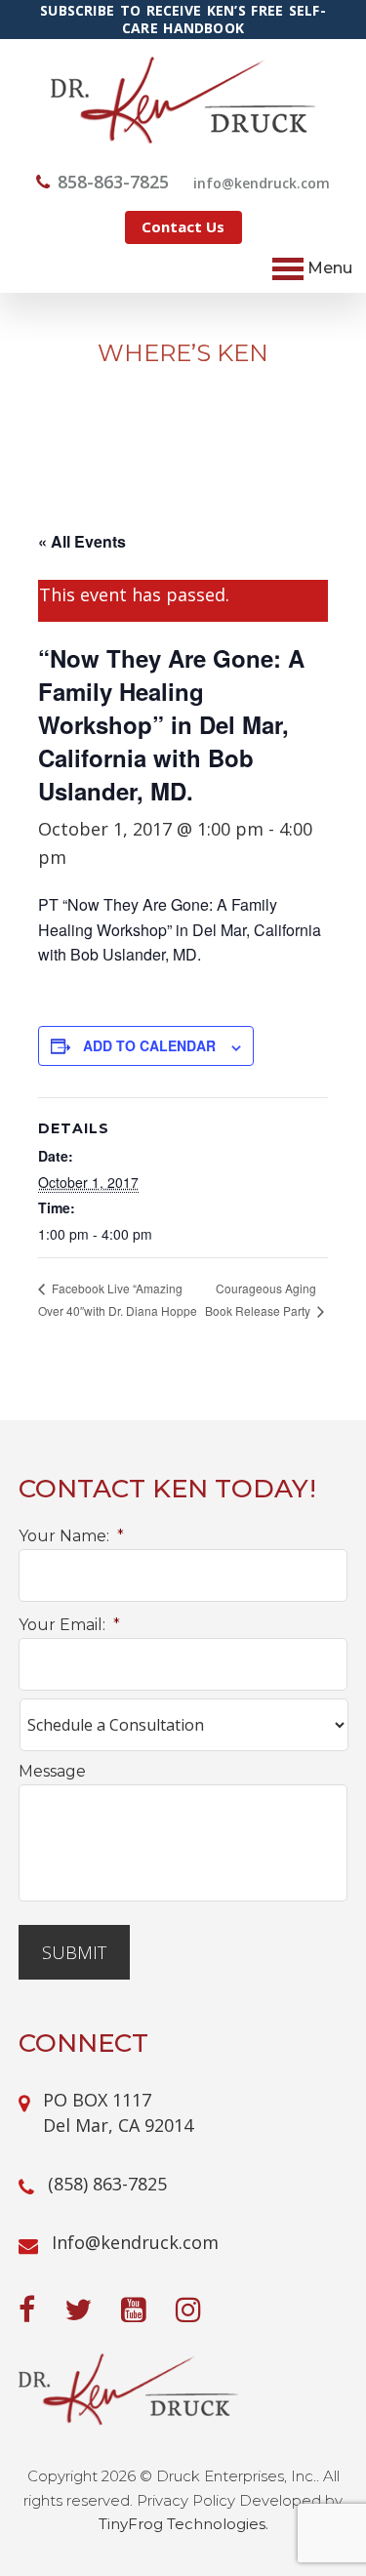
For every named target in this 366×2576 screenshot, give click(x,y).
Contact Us (183, 226)
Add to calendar (149, 1045)
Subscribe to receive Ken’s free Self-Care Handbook (183, 20)
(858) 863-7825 (107, 2184)
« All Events (82, 541)
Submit (74, 1952)
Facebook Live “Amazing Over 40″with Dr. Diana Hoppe (118, 1299)
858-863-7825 (113, 182)
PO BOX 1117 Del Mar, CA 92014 (118, 2112)
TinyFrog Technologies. (183, 2524)
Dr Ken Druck (183, 100)
